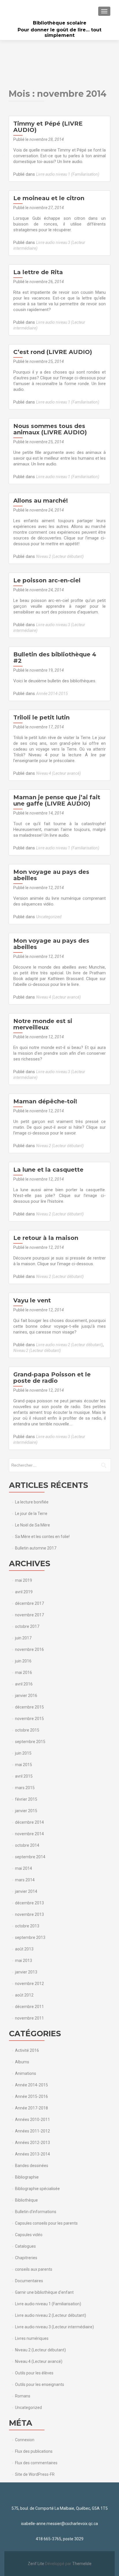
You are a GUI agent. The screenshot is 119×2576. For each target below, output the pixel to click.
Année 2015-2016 (31, 2096)
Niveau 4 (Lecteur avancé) (58, 773)
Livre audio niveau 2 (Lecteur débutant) (69, 1345)
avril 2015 (24, 1776)
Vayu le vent (32, 1300)
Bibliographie (27, 2177)
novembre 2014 (29, 1834)
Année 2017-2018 (31, 2108)
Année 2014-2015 (52, 694)
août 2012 (24, 1995)
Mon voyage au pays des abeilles (51, 875)
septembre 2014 (30, 1857)
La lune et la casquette (48, 1170)
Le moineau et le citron (49, 198)
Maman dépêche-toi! (45, 1101)
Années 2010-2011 (32, 2119)
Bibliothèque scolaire (60, 23)
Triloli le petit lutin (41, 717)
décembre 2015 (29, 1707)
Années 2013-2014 (32, 2154)
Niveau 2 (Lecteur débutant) (60, 556)
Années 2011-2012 (32, 2131)
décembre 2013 (29, 1903)
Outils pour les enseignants (40, 2384)
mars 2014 (25, 1880)
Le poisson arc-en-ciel (47, 580)
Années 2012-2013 (32, 2143)
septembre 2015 (30, 1742)
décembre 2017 (29, 1603)
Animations (26, 2073)
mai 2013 (24, 1961)
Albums (22, 2062)
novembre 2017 (29, 1615)
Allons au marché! (41, 501)
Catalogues (25, 2246)
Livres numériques (32, 2338)
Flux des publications (34, 2451)
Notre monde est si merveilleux (43, 1024)
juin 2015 (23, 1753)
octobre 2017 (27, 1626)
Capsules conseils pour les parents (46, 2223)
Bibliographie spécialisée (37, 2189)
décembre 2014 (29, 1822)
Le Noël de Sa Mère (32, 1525)
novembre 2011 (29, 2018)
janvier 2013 (26, 1972)
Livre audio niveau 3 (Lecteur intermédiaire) (54, 2327)
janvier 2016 (26, 1696)
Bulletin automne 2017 (36, 1548)
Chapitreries (26, 2258)
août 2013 (24, 1949)
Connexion (25, 2440)
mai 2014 (24, 1868)
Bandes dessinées (32, 2166)
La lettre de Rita (38, 272)
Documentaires (29, 2281)
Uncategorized (49, 917)
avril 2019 (24, 1592)
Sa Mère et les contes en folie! (42, 1537)
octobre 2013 (27, 1926)
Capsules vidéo (29, 2235)
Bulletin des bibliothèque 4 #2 (55, 658)
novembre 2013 (29, 1914)
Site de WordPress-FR (35, 2474)
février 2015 (26, 1799)
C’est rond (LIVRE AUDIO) (53, 352)
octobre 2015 (27, 1730)
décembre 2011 (29, 2007)
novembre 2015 (29, 1719)
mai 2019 (24, 1580)
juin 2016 (23, 1661)
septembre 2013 (30, 1937)
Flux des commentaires (36, 2463)
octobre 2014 (27, 1845)
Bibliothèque (26, 2200)
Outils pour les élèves (34, 2373)
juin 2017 (23, 1638)
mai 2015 (24, 1765)
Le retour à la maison (46, 1238)
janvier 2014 (26, 1891)
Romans (23, 2396)
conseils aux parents (34, 2269)
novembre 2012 (29, 1984)
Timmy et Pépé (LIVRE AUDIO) (48, 127)
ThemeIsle (82, 2564)
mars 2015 (25, 1788)
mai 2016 (24, 1672)
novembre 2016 (29, 1649)
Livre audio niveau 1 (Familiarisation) (68, 174)
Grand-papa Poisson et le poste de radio (52, 1378)
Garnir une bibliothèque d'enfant (44, 2292)
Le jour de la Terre (31, 1514)
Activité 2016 (27, 2050)
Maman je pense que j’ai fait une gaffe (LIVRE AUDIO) (57, 800)
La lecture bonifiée (32, 1502)
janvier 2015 (26, 1811)
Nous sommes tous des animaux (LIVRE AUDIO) (50, 429)
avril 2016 (24, 1684)
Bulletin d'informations (36, 2212)
